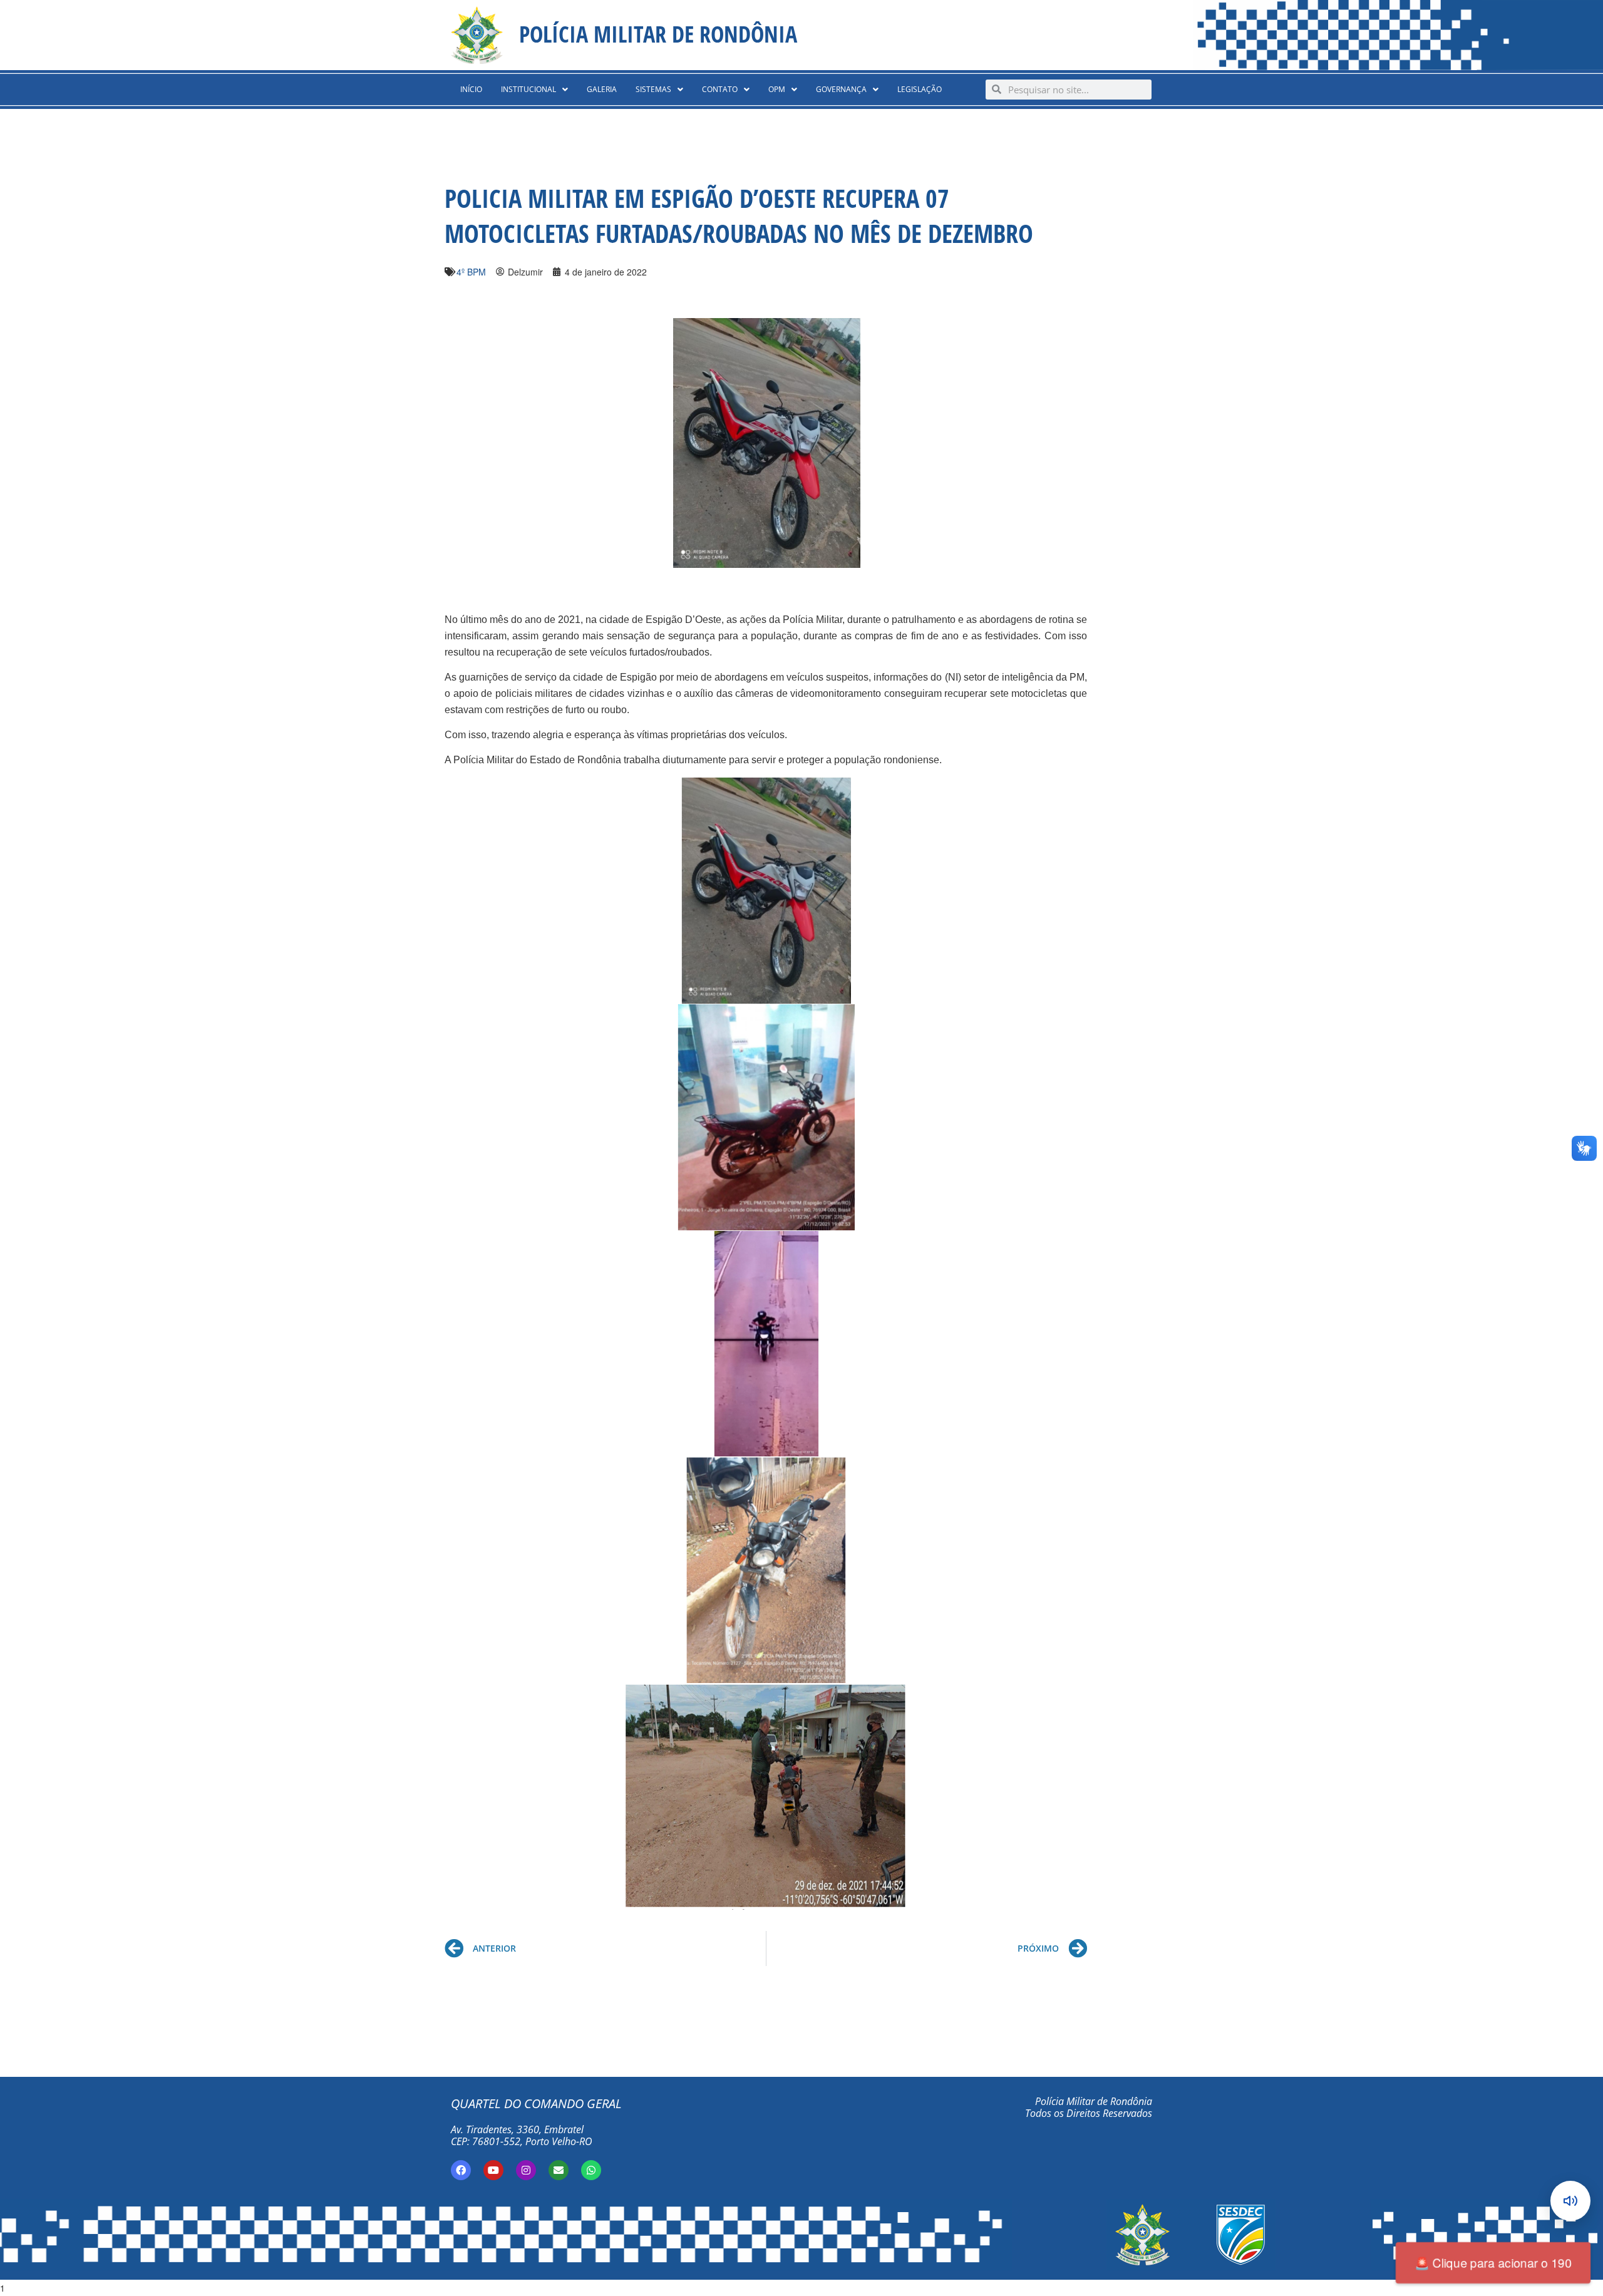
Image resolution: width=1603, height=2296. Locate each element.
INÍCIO (471, 89)
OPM (777, 89)
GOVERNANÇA (841, 89)
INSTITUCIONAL (528, 89)
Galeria (602, 89)
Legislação (920, 89)
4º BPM (471, 272)
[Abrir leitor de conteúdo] (1570, 2201)
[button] (534, 90)
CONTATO (720, 89)
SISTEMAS (653, 89)
